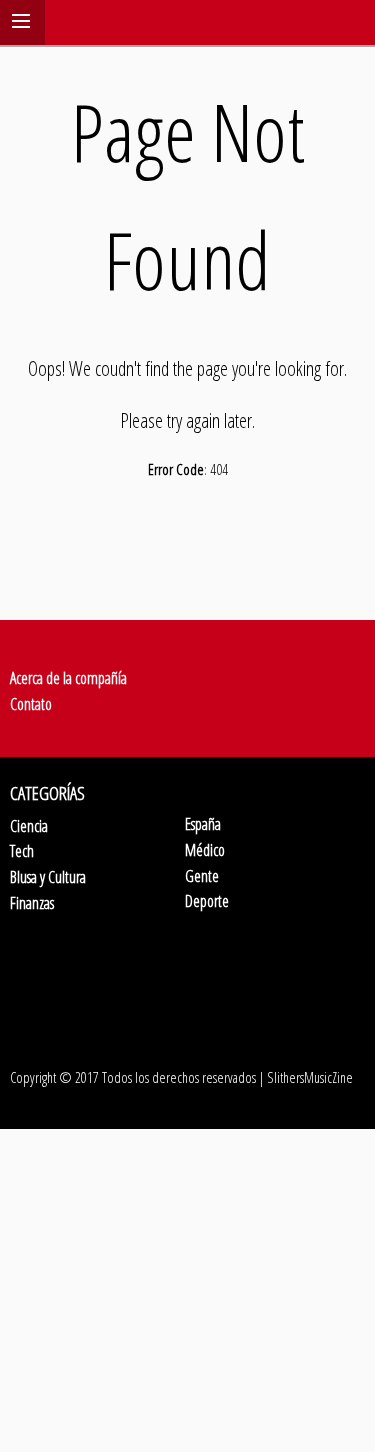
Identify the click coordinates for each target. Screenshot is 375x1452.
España (203, 824)
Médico (205, 850)
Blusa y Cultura (48, 877)
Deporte (207, 901)
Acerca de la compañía (68, 678)
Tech (22, 851)
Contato (31, 704)
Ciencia (29, 826)
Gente (202, 876)
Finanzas (32, 903)
